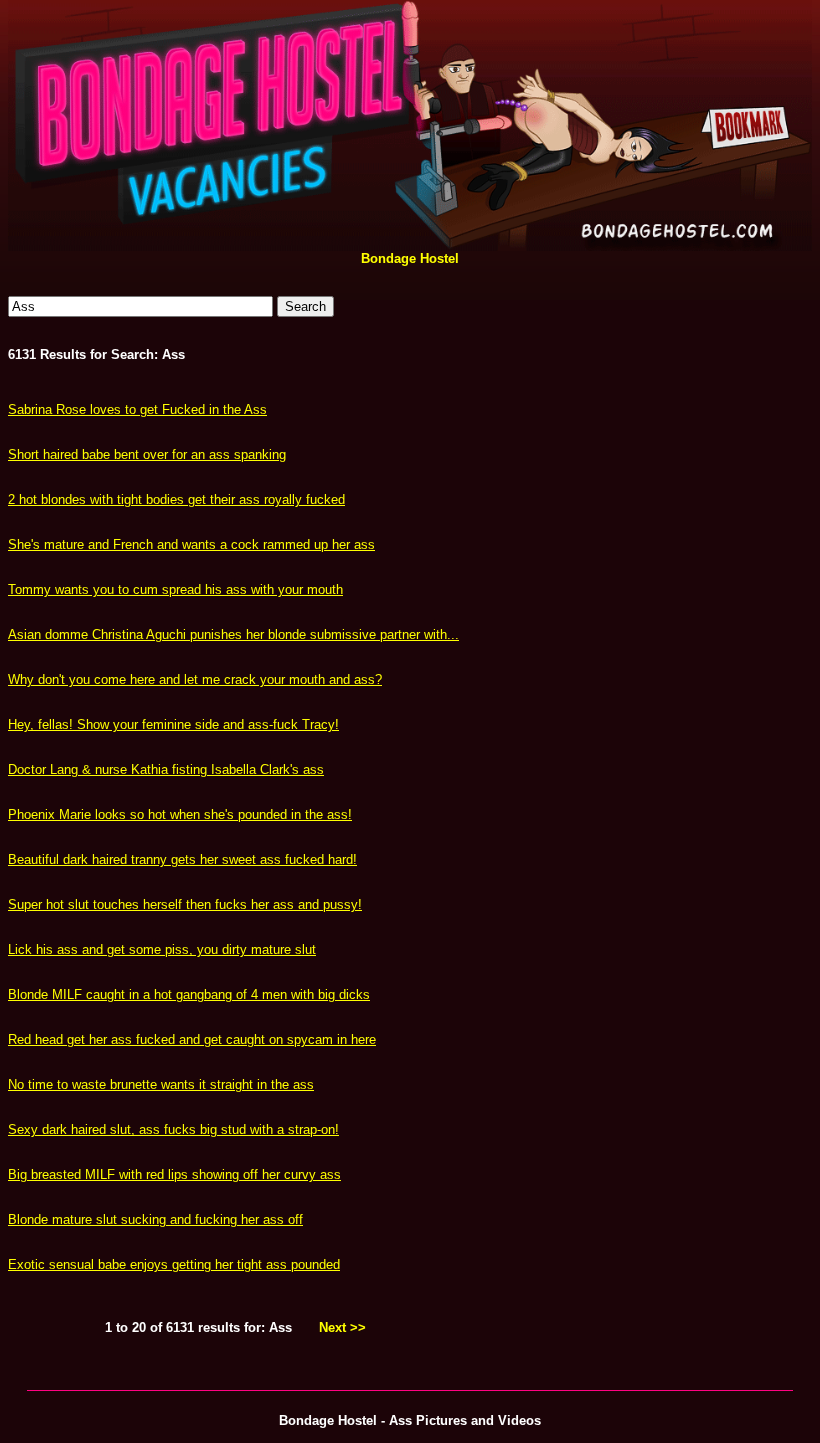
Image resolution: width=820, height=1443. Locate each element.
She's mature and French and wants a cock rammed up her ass (191, 544)
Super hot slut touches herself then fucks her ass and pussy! (185, 904)
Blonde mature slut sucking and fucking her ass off (155, 1219)
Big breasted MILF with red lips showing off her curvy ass (174, 1174)
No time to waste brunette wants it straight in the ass (161, 1084)
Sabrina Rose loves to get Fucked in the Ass (137, 409)
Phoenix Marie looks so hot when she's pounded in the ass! (180, 814)
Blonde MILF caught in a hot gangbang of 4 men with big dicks (189, 994)
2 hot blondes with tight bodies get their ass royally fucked (176, 499)
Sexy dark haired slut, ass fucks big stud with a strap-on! (173, 1129)
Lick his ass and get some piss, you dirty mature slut (162, 949)
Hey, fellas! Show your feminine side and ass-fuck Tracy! (173, 724)
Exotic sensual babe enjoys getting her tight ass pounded (174, 1264)
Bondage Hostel (410, 258)
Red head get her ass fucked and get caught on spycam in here (192, 1039)
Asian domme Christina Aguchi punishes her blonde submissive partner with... (233, 634)
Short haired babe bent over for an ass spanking (147, 454)
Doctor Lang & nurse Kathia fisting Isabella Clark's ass (166, 769)
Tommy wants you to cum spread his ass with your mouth (175, 589)
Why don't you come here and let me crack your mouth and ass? (195, 679)
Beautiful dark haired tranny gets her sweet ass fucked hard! (182, 859)
